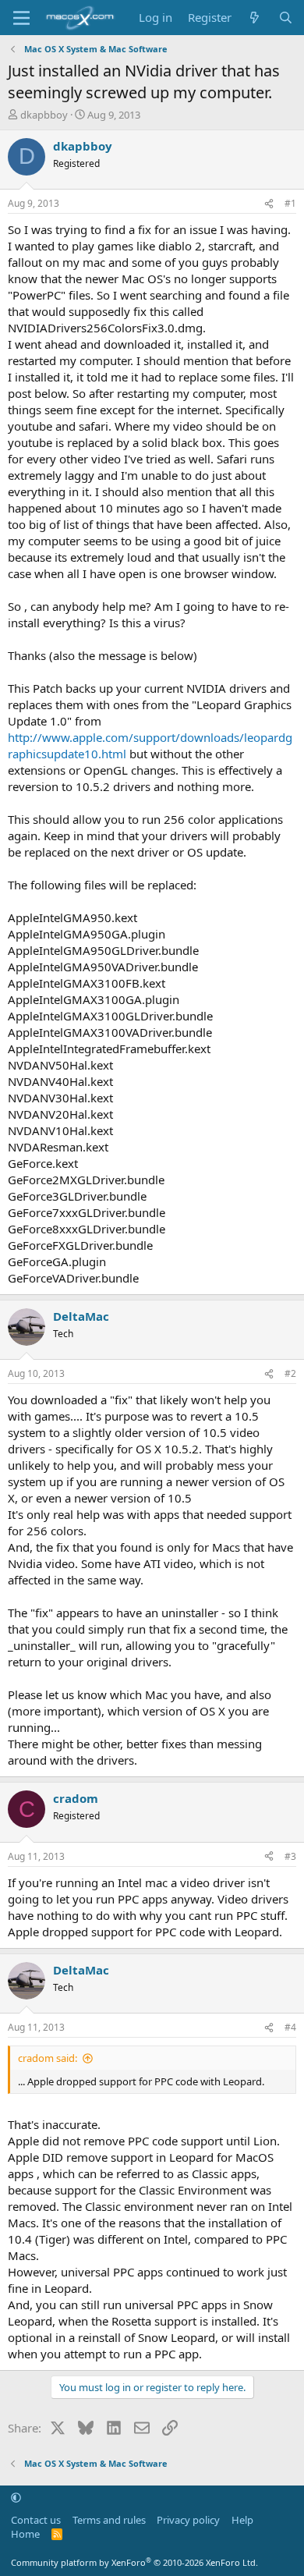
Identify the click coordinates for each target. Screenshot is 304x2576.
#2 (290, 1373)
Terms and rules (109, 2520)
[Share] (269, 204)
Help (242, 2520)
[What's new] (255, 18)
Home (25, 2534)
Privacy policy (188, 2520)
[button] (16, 2497)
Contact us (36, 2520)
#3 (290, 1856)
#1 (290, 203)
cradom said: (48, 2058)
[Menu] (21, 18)
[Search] (286, 18)
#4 (290, 2027)
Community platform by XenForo (134, 2562)
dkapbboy (44, 115)
